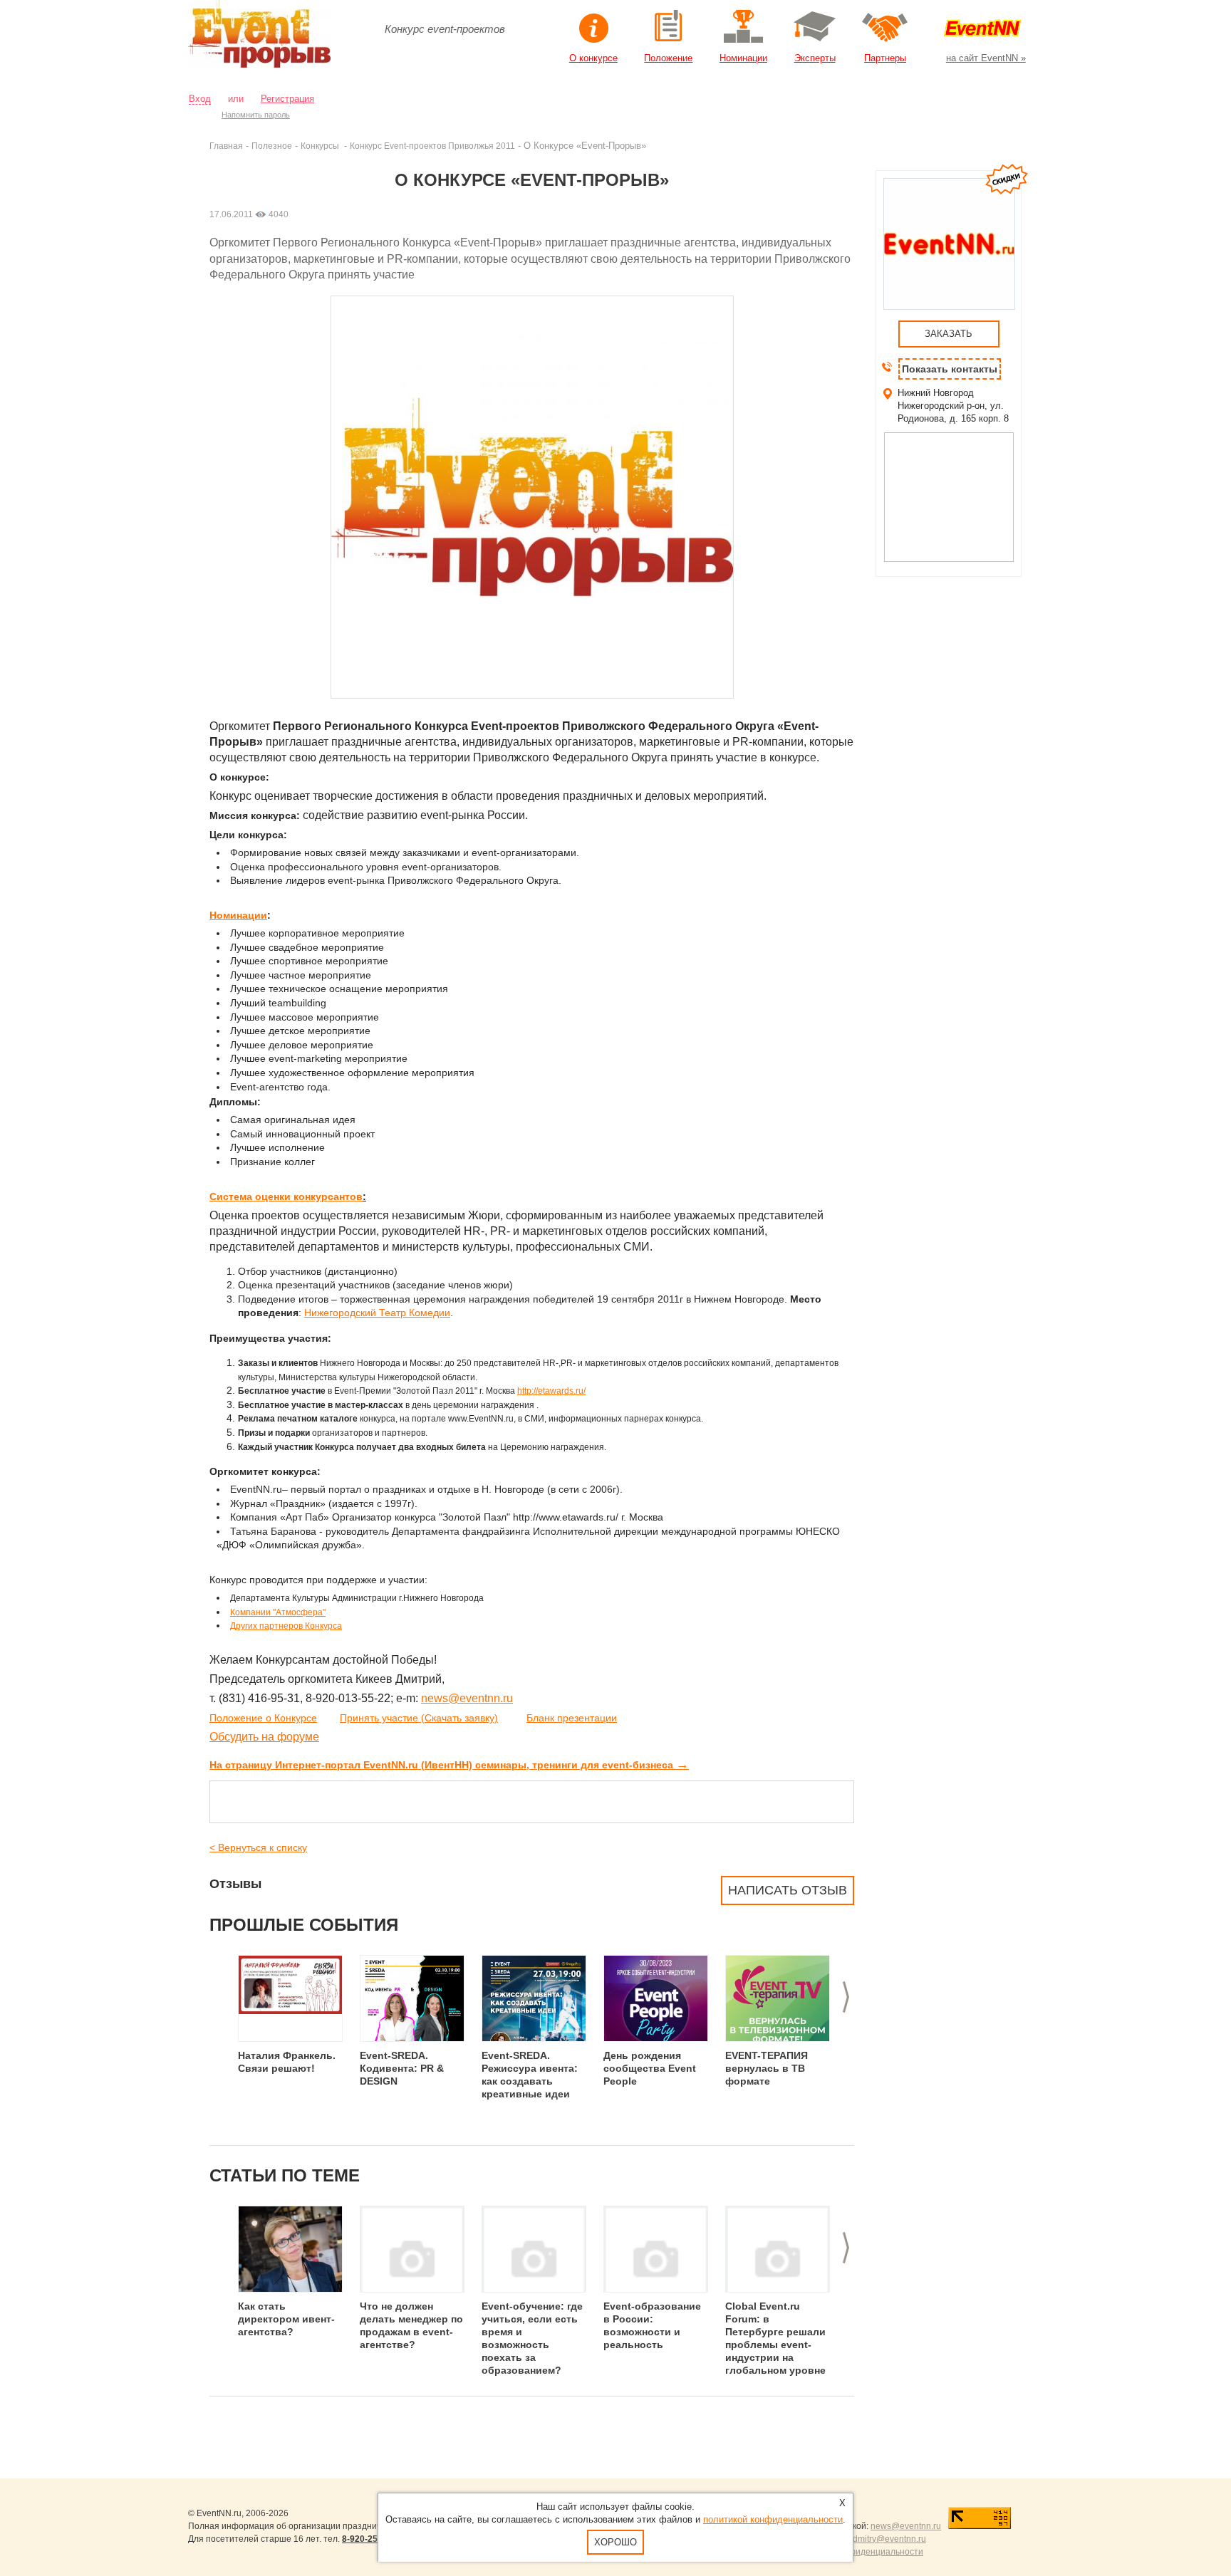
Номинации (743, 58)
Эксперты (815, 58)
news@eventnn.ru (467, 1698)
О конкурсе (593, 58)
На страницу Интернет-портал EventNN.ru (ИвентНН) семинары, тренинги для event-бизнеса (449, 1765)
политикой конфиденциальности (773, 2519)
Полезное (272, 146)
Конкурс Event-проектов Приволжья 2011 (432, 146)
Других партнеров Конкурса (286, 1626)
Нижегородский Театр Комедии (377, 1313)
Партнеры (885, 58)
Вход (200, 99)
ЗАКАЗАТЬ (949, 334)
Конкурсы (321, 146)
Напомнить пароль (256, 115)
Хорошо (615, 2542)
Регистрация (287, 99)
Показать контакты (950, 369)
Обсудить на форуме (264, 1737)
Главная (226, 146)
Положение (668, 58)
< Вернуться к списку (258, 1847)
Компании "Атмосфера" (278, 1612)
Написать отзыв (788, 1890)
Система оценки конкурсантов (286, 1196)
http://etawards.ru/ (551, 1391)
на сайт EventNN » (986, 58)
